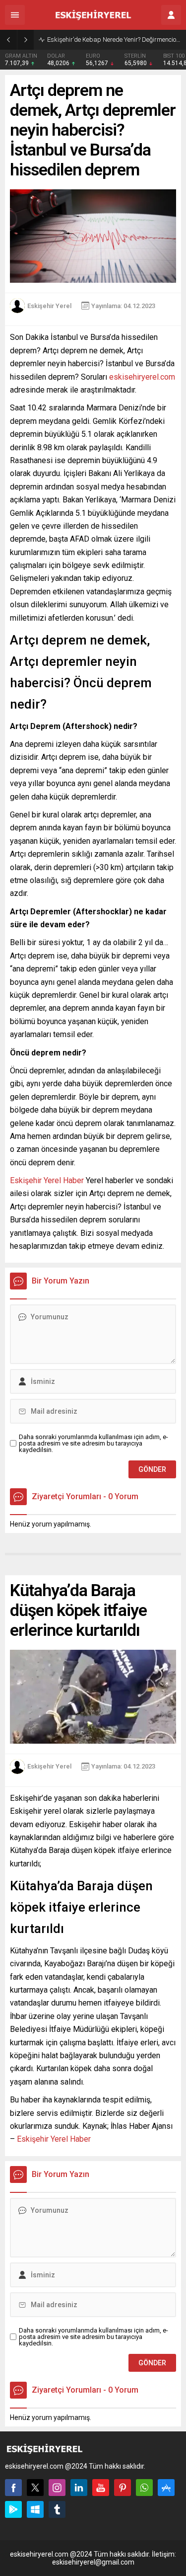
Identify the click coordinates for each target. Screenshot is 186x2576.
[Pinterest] (123, 2488)
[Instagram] (57, 2488)
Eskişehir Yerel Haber (47, 1180)
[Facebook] (13, 2488)
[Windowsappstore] (35, 2509)
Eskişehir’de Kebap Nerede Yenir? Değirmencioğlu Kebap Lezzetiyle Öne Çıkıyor (114, 40)
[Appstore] (166, 2488)
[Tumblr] (57, 2509)
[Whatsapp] (144, 2488)
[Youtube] (101, 2488)
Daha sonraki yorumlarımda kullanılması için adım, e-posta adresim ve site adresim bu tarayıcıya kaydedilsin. (93, 1443)
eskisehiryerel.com (142, 377)
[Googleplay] (13, 2509)
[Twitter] (35, 2488)
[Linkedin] (79, 2488)
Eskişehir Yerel (49, 306)
